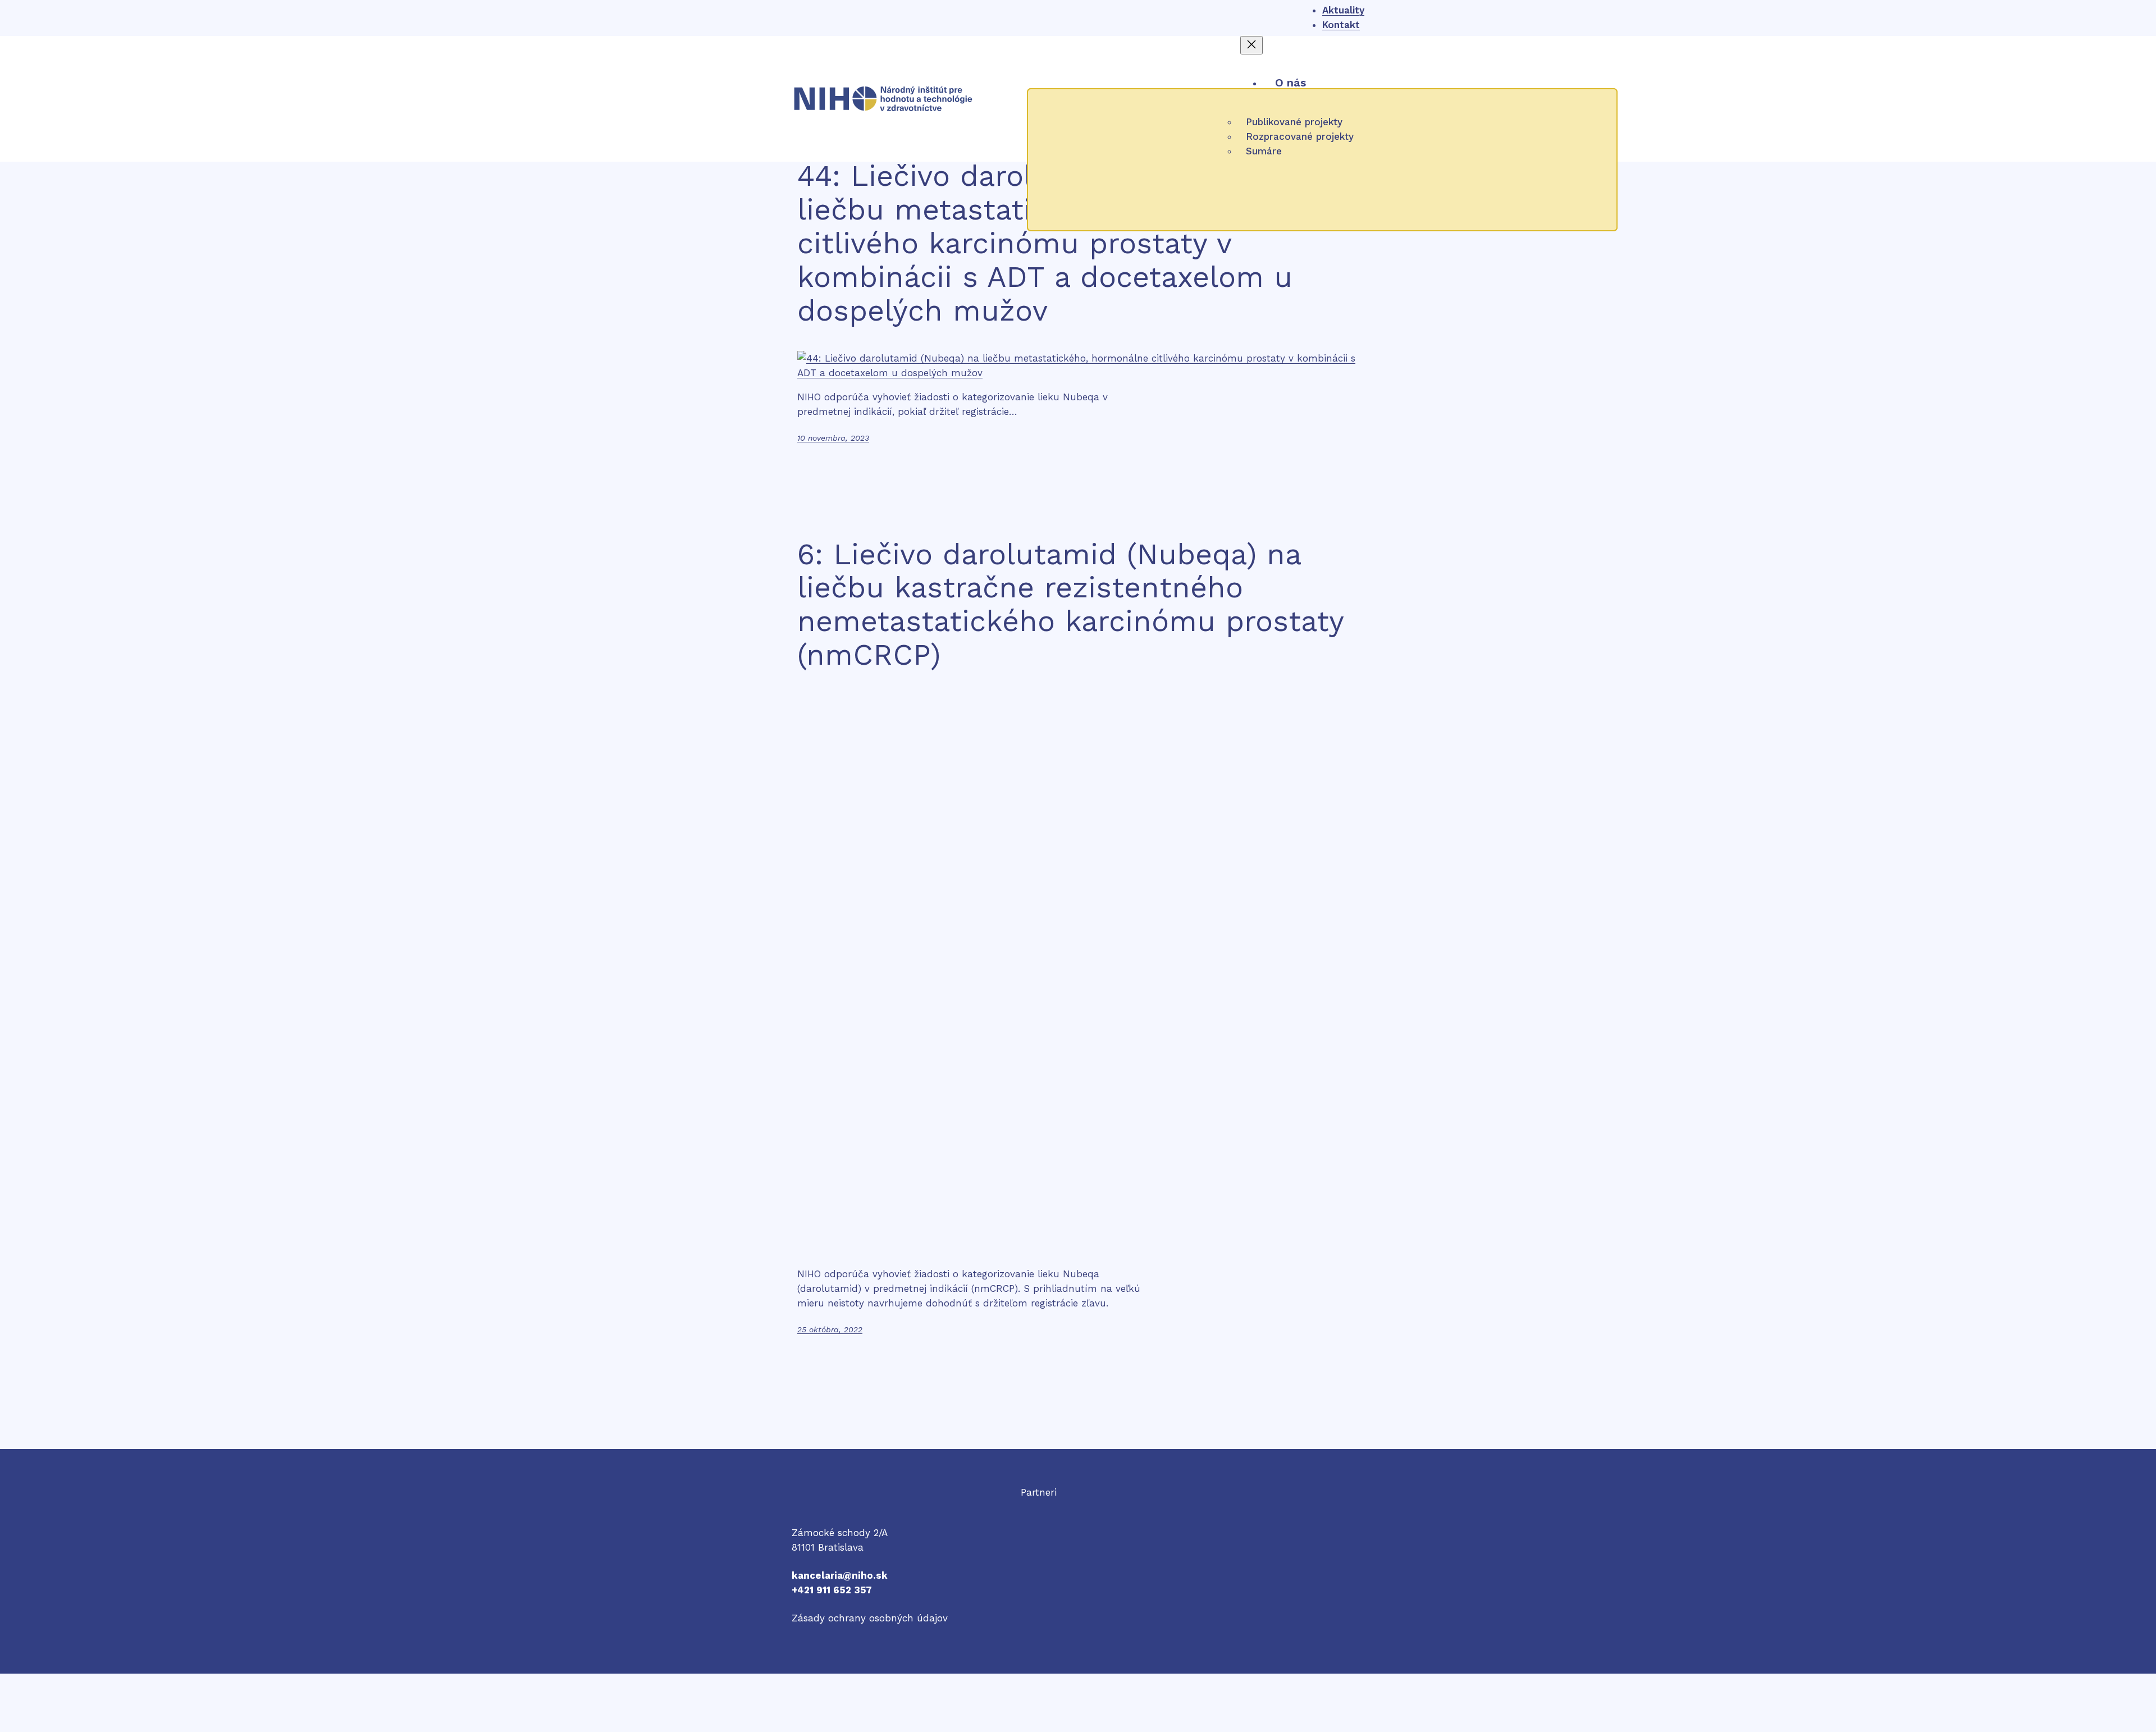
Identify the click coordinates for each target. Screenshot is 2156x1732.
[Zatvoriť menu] (1251, 45)
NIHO (803, 1505)
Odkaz (1035, 1507)
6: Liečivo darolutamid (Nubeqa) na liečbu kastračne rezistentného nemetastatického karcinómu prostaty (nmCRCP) (1070, 605)
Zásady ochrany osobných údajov (870, 1618)
